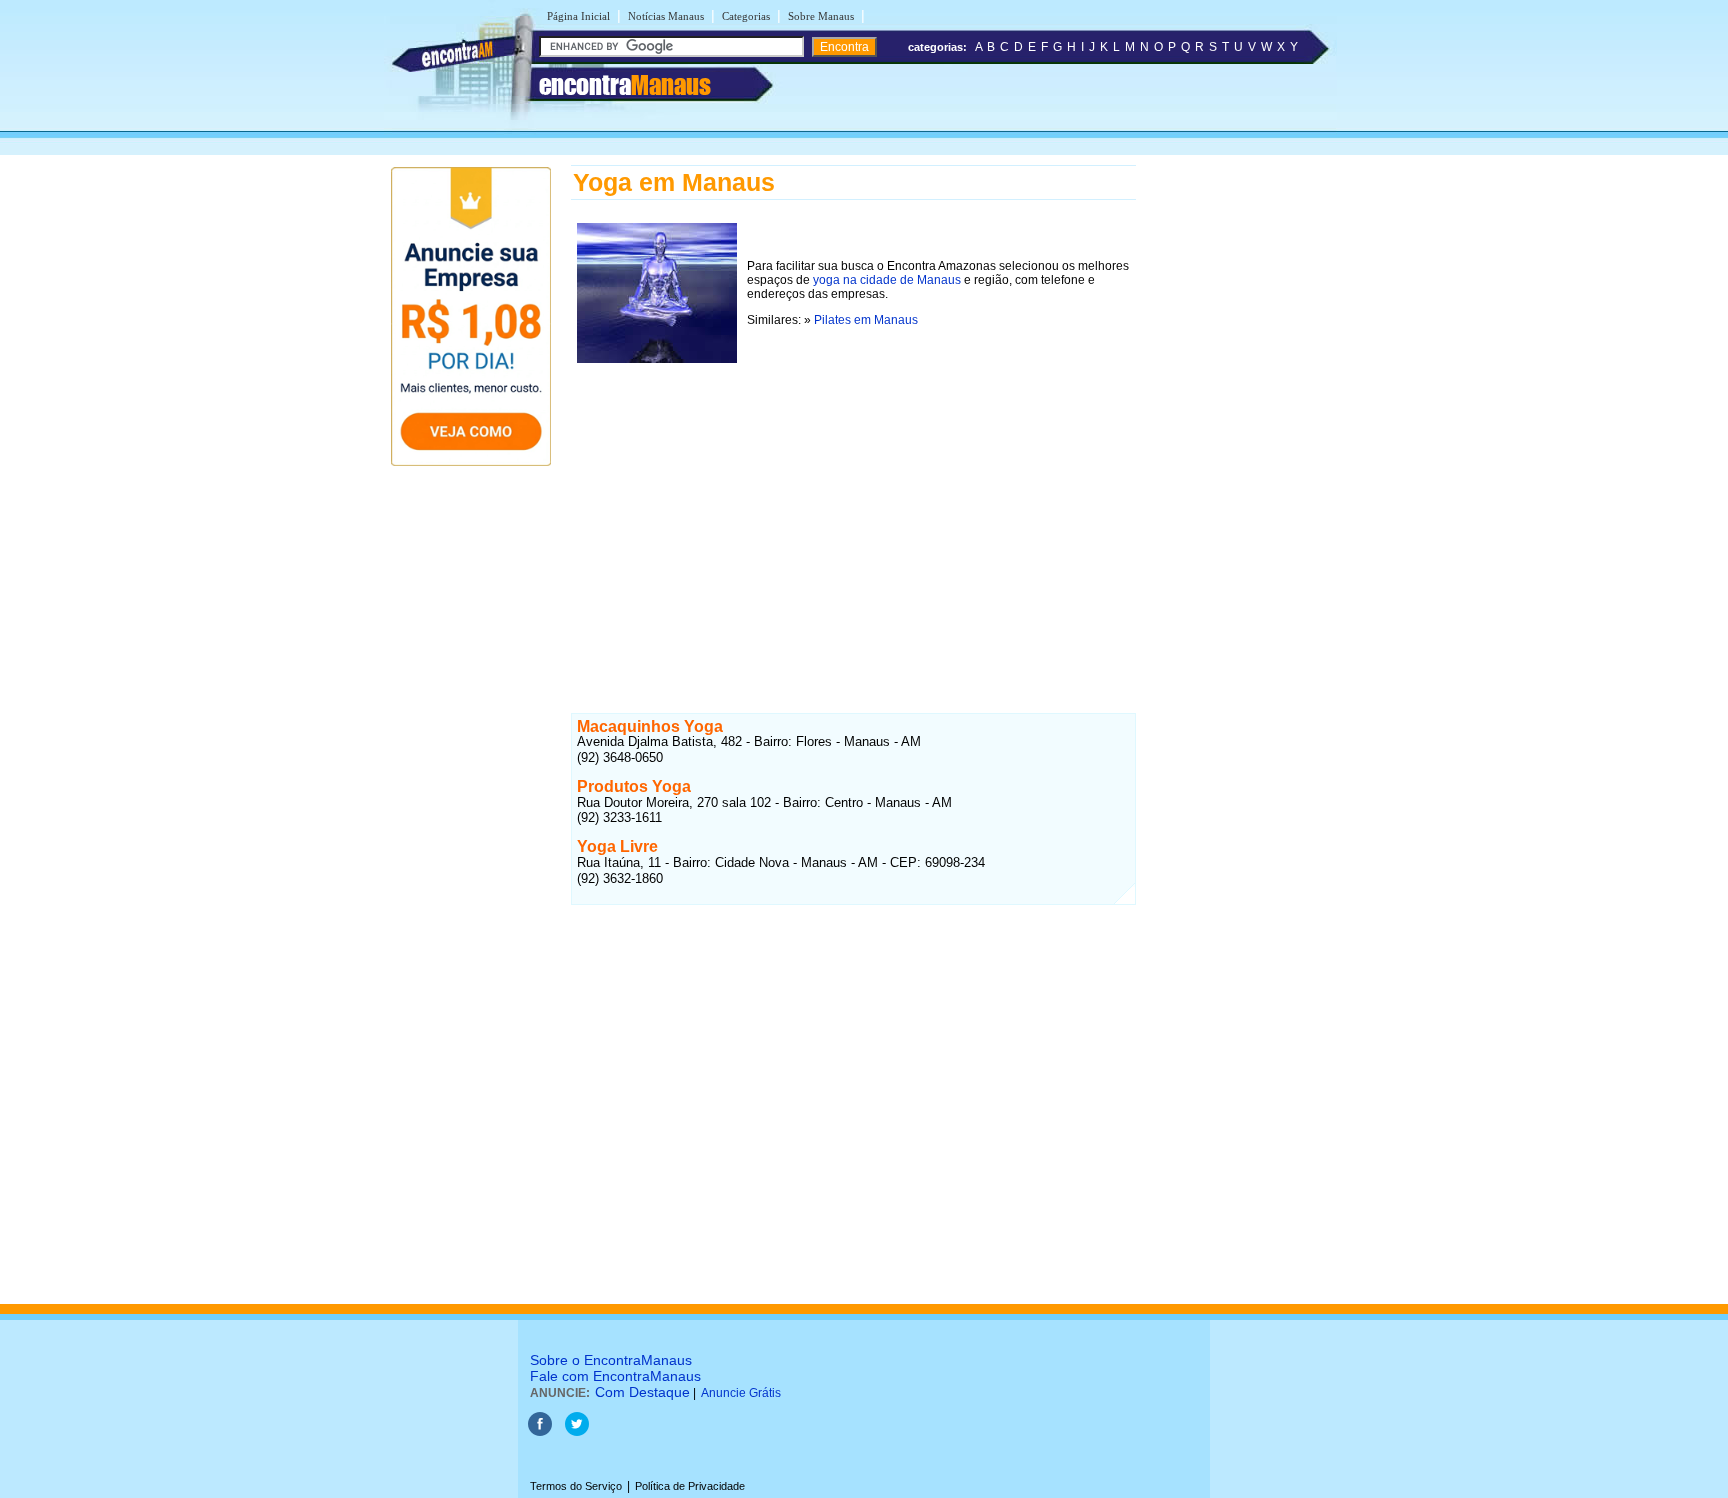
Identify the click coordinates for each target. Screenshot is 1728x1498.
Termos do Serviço (576, 1486)
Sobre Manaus (821, 16)
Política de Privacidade (690, 1486)
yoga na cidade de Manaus (887, 280)
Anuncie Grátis (741, 1393)
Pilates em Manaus (866, 320)
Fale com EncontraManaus (615, 1376)
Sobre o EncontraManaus (611, 1360)
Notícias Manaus (666, 16)
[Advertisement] (853, 509)
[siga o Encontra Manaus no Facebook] (540, 1432)
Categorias (746, 16)
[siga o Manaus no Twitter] (577, 1432)
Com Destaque (642, 1392)
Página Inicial (578, 16)
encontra (625, 85)
